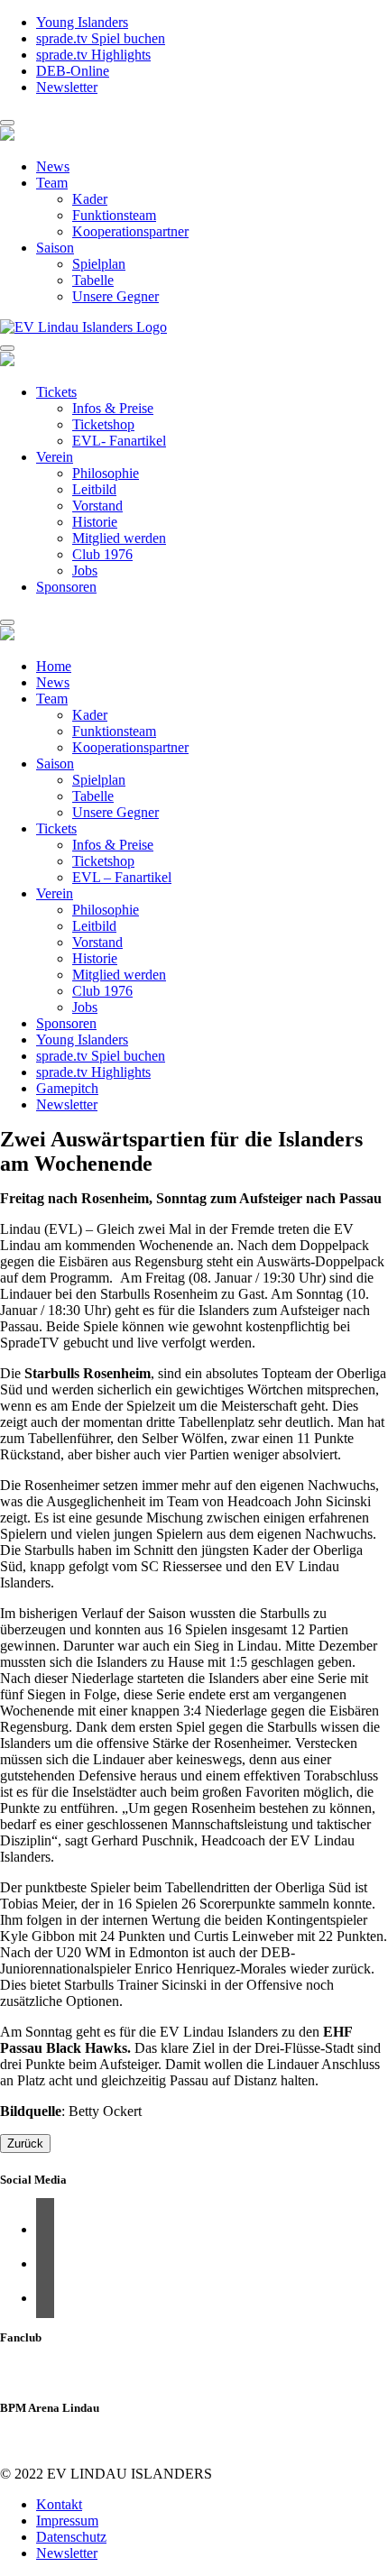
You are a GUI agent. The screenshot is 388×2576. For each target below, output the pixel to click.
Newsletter (67, 87)
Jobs (85, 570)
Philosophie (106, 473)
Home (54, 666)
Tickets (56, 392)
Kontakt (59, 2504)
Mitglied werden (119, 538)
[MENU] (7, 123)
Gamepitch (67, 1088)
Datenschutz (71, 2537)
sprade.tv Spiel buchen (101, 38)
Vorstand (97, 506)
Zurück (25, 2144)
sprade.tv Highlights (93, 55)
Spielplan (99, 264)
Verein (55, 457)
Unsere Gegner (115, 296)
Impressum (67, 2521)
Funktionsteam (114, 215)
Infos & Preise (113, 408)
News (53, 166)
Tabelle (93, 280)
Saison (55, 248)
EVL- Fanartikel (119, 441)
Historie (95, 522)
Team (52, 183)
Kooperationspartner (130, 231)
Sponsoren (66, 587)
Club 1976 (102, 554)
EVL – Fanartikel (122, 877)
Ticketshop (103, 424)
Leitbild (94, 489)
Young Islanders (82, 22)
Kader (90, 199)
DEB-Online (73, 71)
